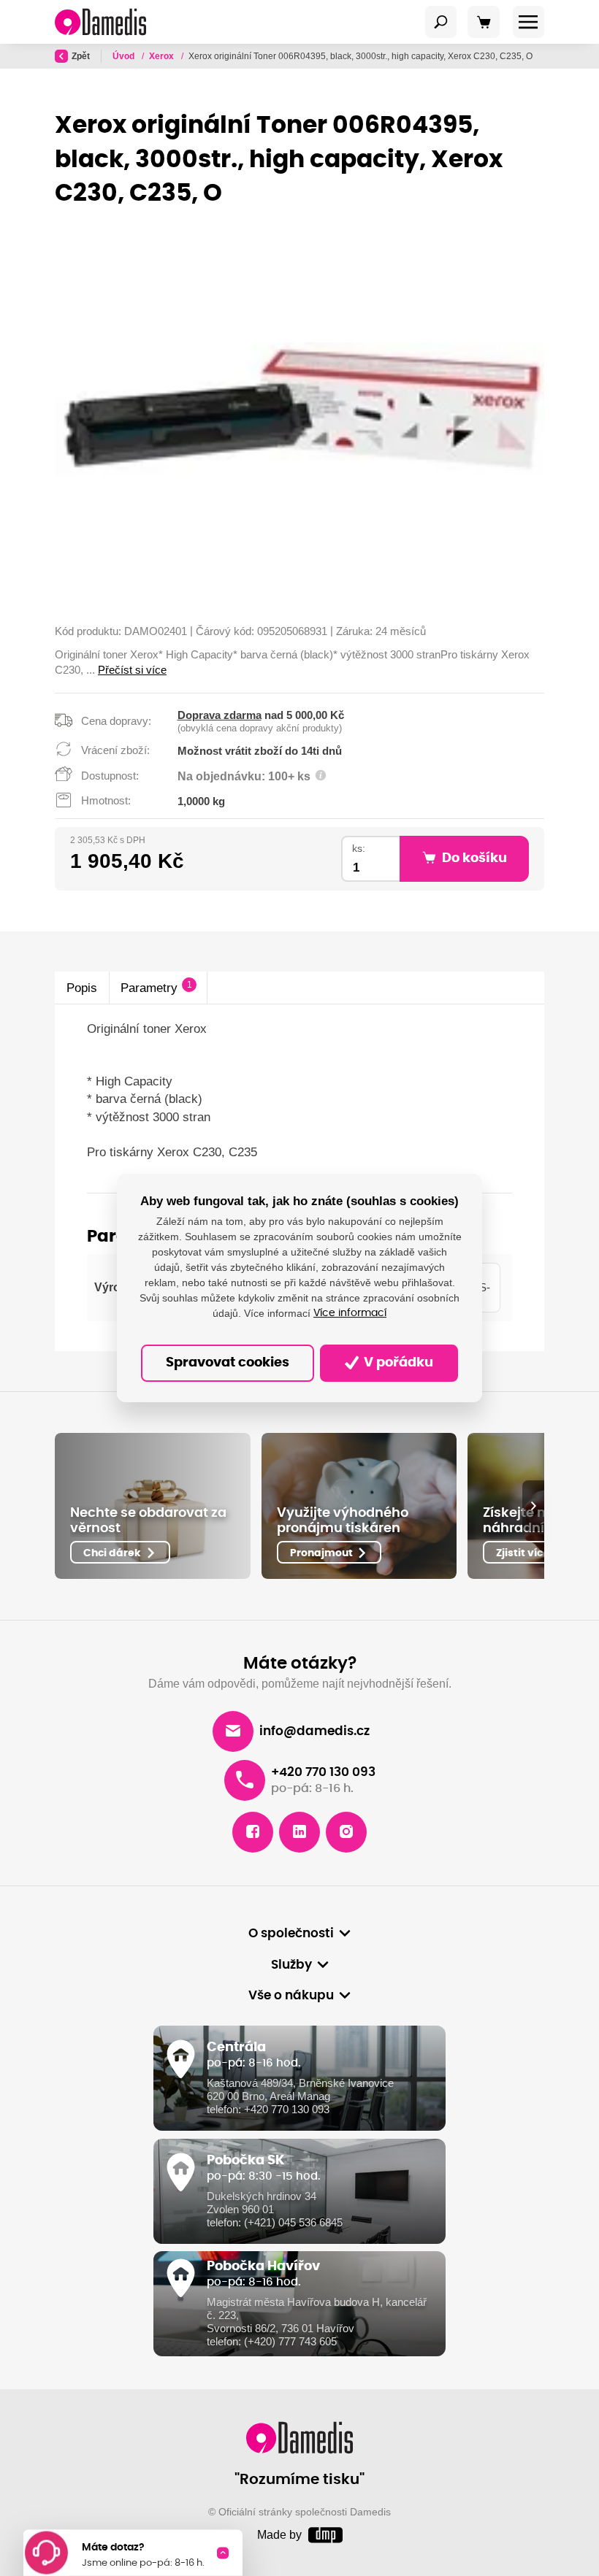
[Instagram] (346, 1832)
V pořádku (397, 1363)
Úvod (125, 56)
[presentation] (533, 1506)
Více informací (350, 1313)
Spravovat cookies (228, 1363)
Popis (82, 988)
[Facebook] (253, 1832)
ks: (359, 849)
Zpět (81, 56)
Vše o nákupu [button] (291, 1996)
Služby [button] (291, 1965)
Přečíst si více (132, 670)
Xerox (163, 56)
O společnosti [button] (291, 1934)
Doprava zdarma (220, 715)
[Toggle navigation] (441, 22)
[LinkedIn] (299, 1832)
